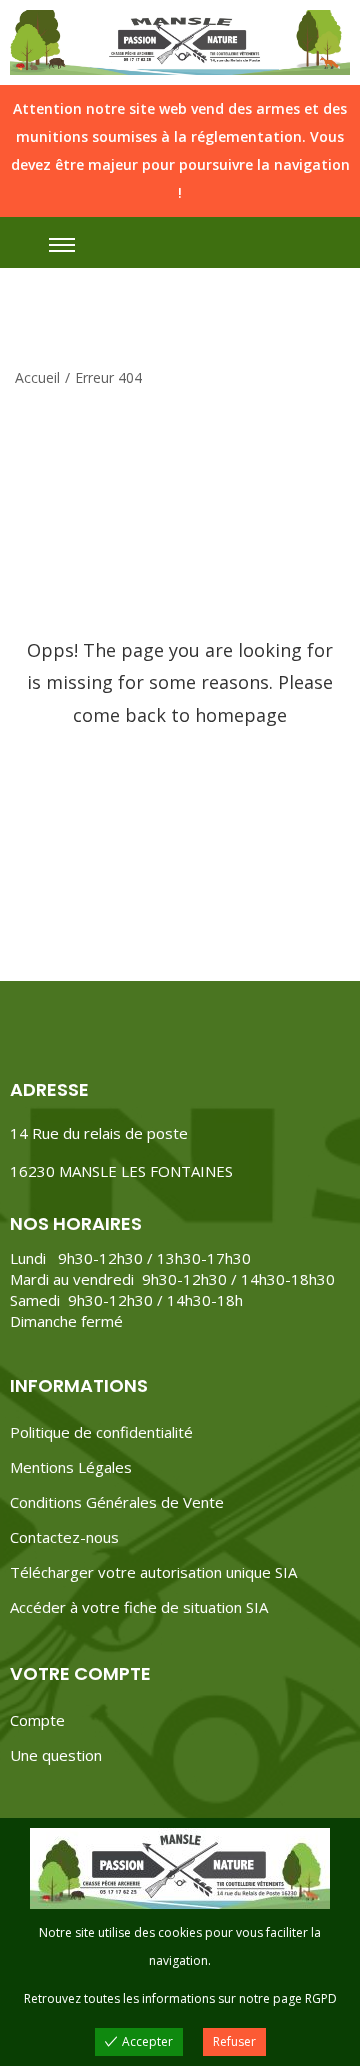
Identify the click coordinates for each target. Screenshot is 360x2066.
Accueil (37, 377)
